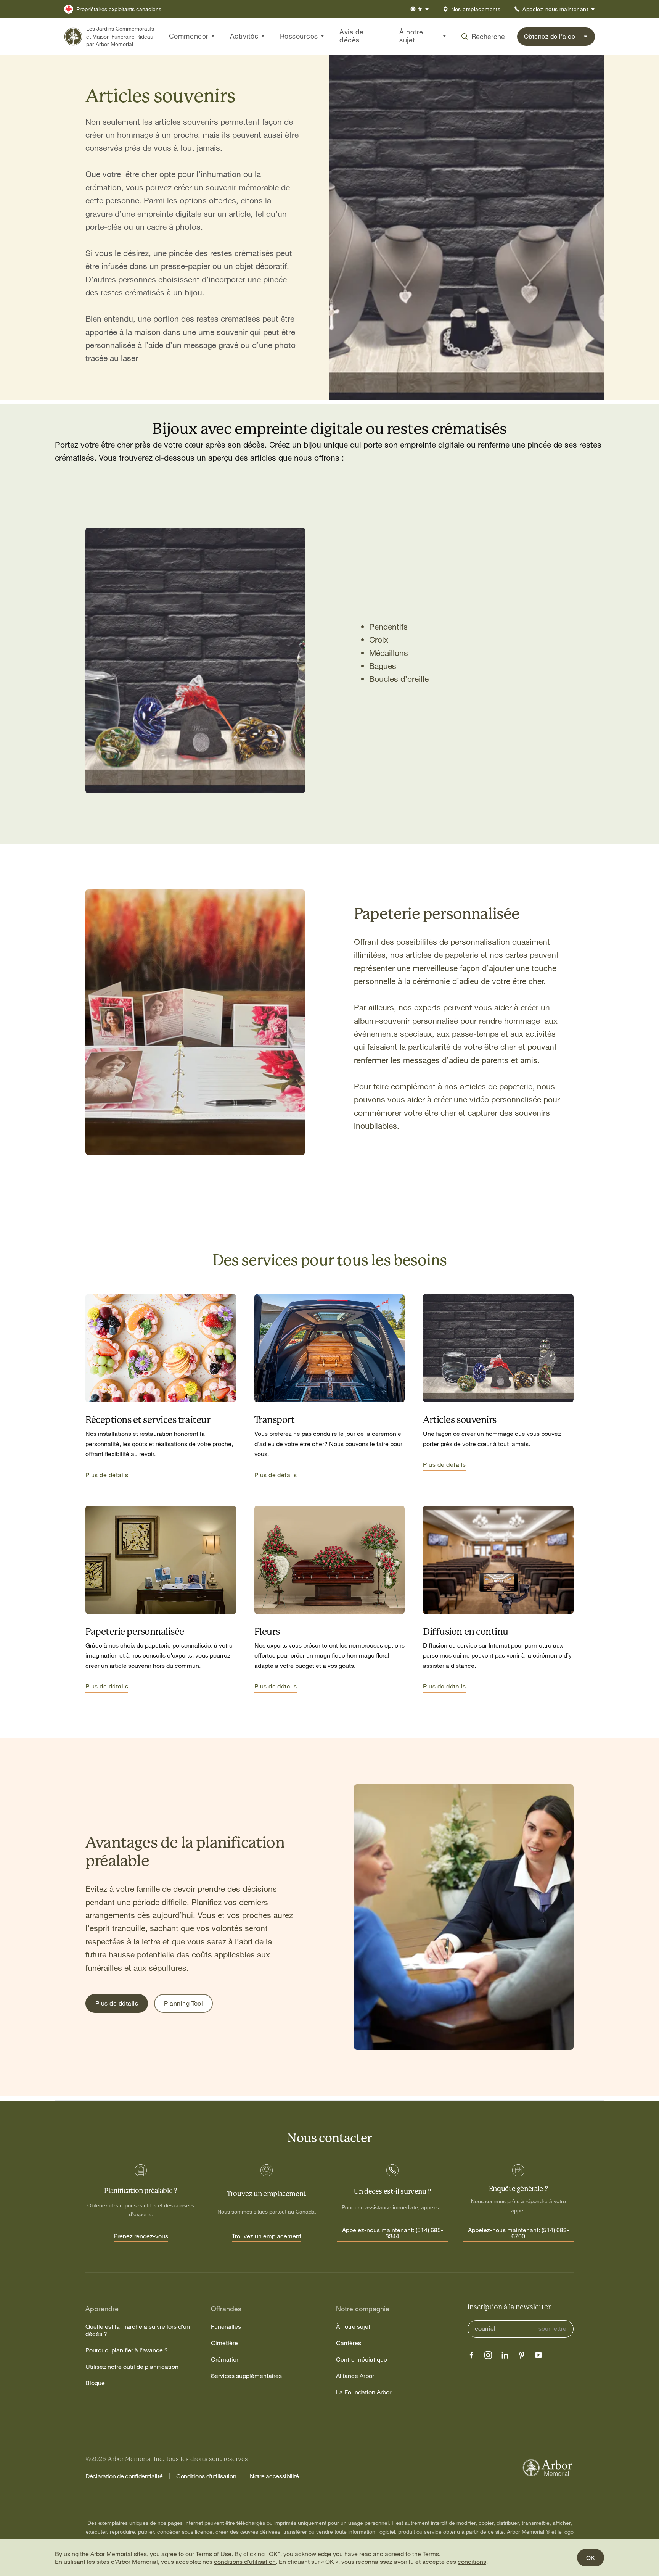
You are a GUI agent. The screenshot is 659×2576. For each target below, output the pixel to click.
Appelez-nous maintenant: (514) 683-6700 (518, 2233)
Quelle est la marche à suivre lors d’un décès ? (138, 2330)
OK (591, 2558)
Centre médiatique (362, 2359)
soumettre (552, 2329)
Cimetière (224, 2343)
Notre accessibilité (274, 2476)
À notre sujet (353, 2327)
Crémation (225, 2359)
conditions (472, 2562)
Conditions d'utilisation (206, 2476)
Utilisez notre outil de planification (132, 2367)
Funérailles (226, 2327)
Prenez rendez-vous (141, 2236)
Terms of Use (214, 2554)
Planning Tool (183, 2003)
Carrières (349, 2343)
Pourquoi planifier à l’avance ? (127, 2350)
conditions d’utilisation (245, 2562)
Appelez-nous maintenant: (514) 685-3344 (393, 2233)
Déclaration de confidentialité (124, 2476)
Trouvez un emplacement (267, 2236)
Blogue (95, 2383)
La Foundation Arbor (364, 2392)
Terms (431, 2554)
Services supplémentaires (246, 2376)
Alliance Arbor (355, 2376)
